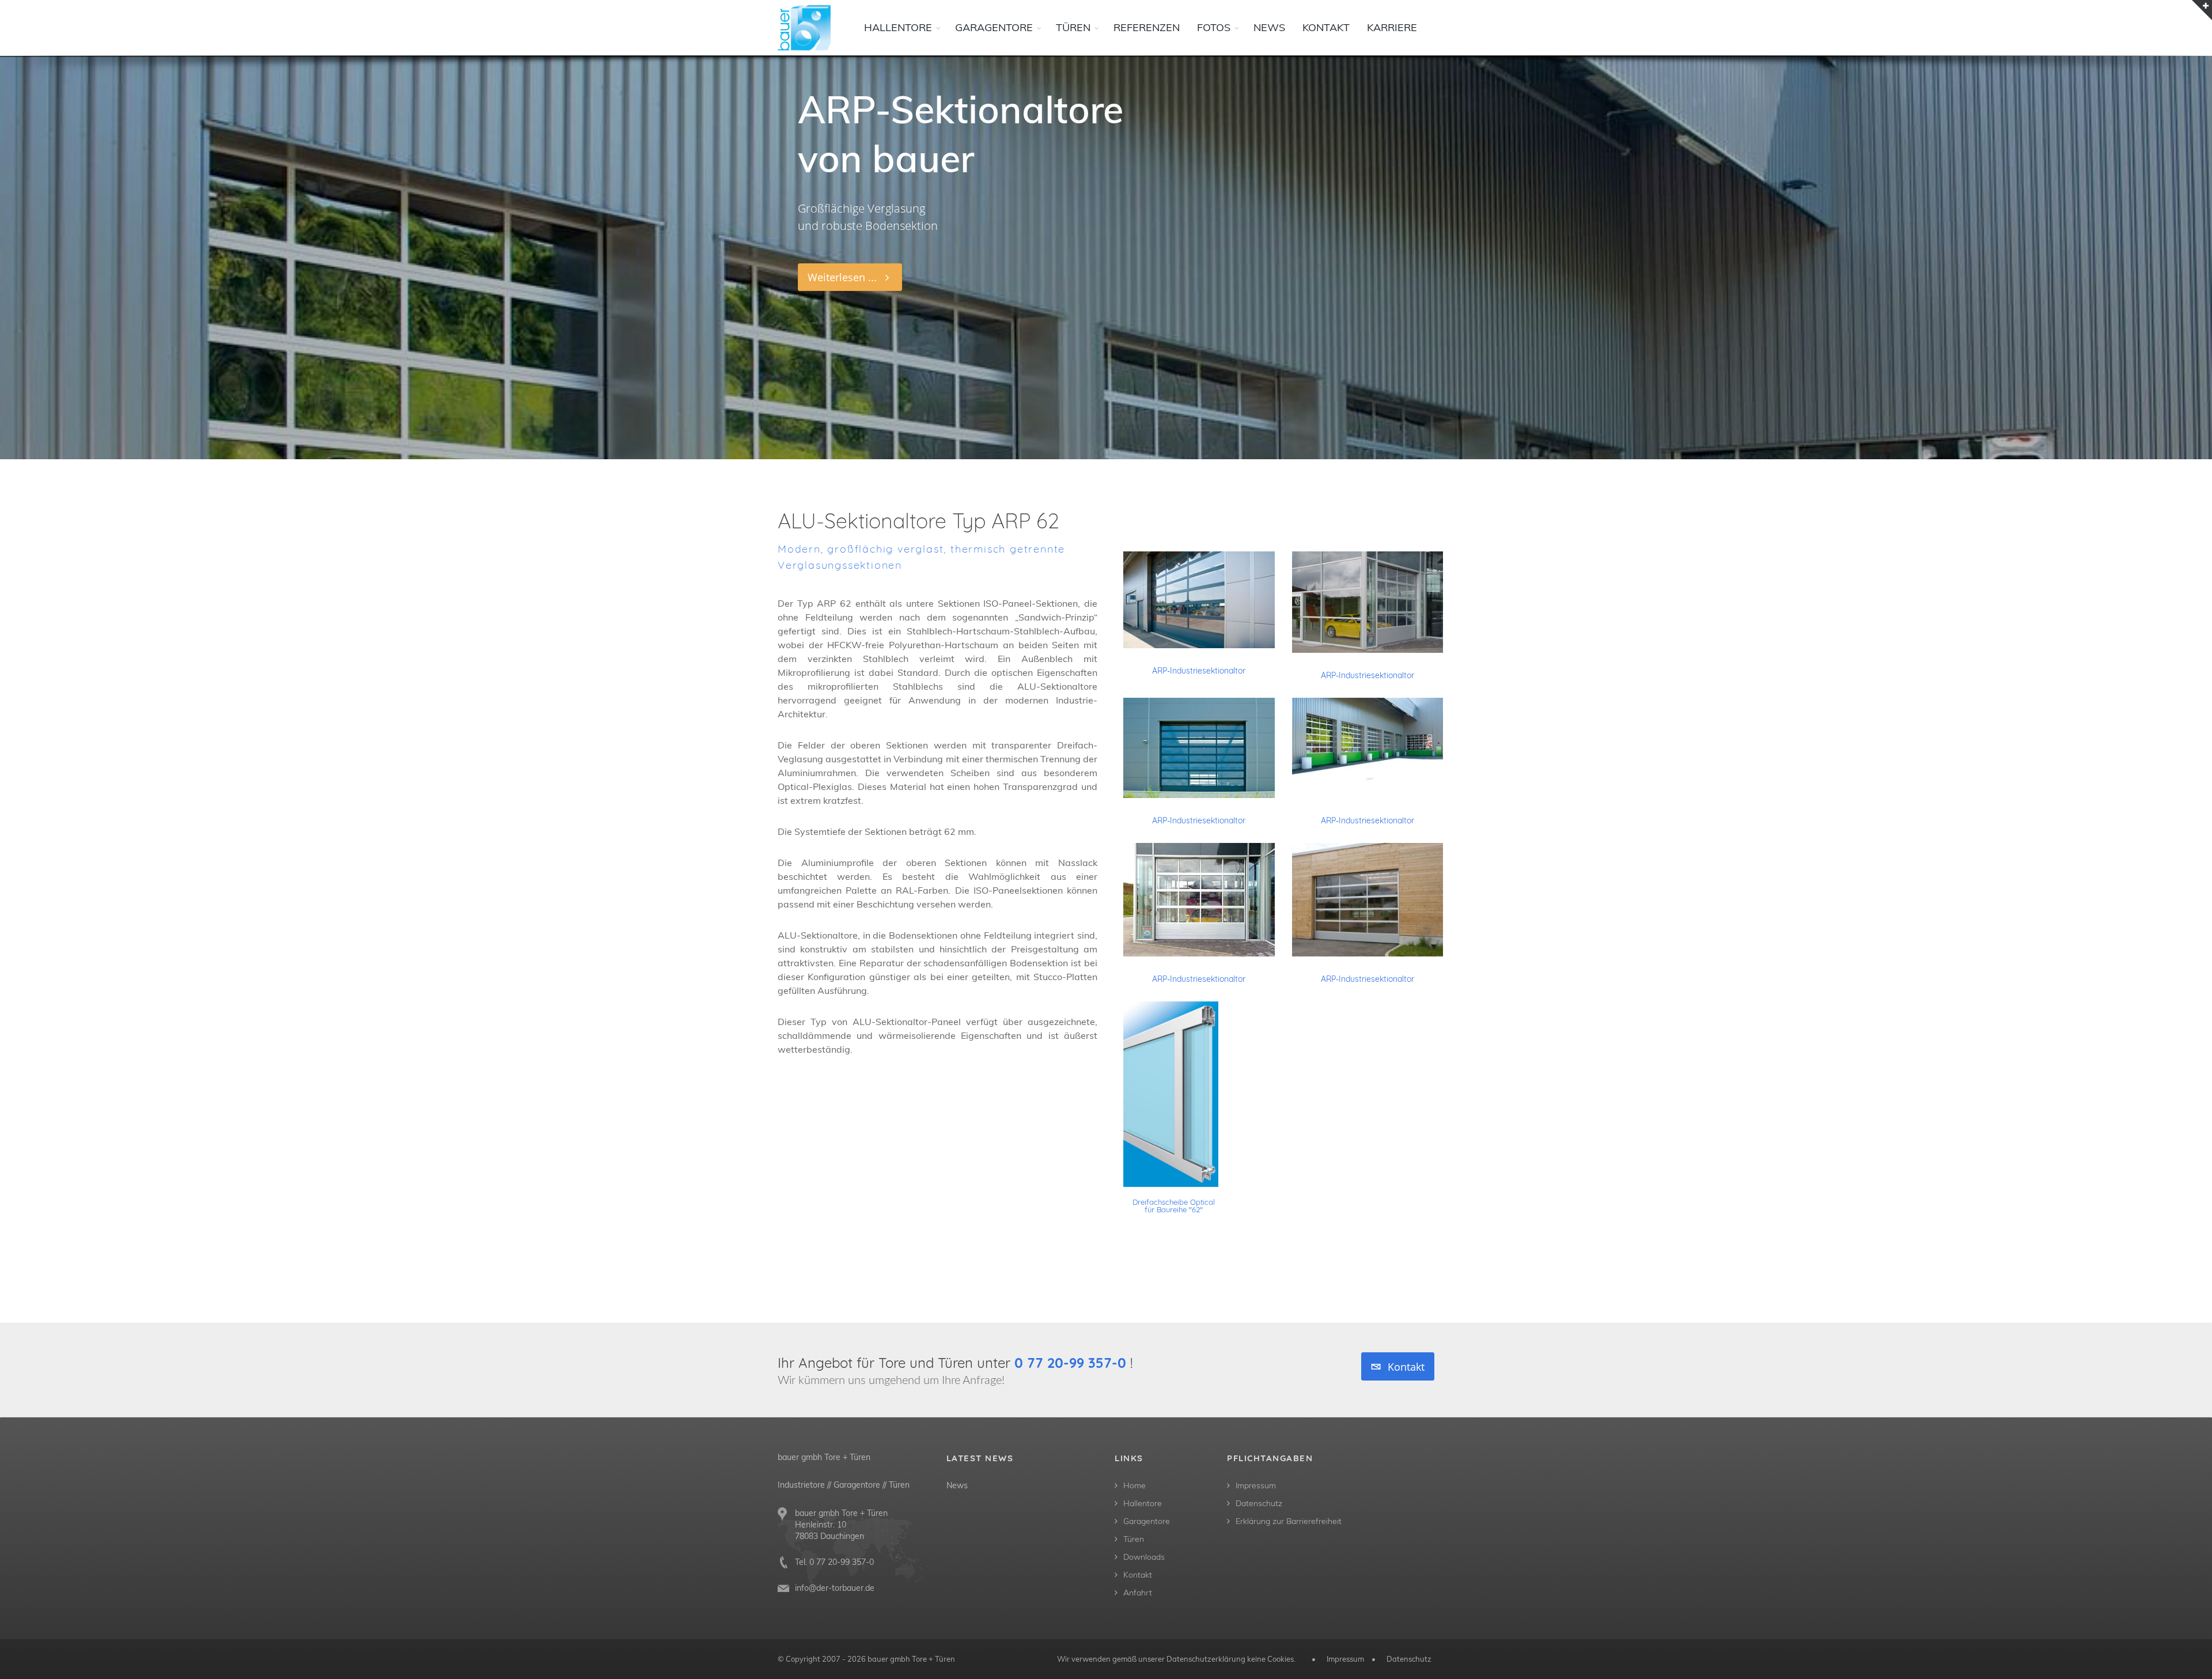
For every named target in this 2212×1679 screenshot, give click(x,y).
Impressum (1256, 1485)
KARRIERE (1392, 27)
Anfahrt (1138, 1593)
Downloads (1144, 1557)
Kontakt (1405, 1367)
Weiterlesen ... (846, 277)
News (957, 1485)
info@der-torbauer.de (835, 1588)
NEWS (1269, 27)
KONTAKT (1326, 27)
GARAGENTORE (994, 27)
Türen (1134, 1539)
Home (1135, 1485)
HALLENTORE (898, 27)
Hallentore (1143, 1503)
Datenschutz (1259, 1503)
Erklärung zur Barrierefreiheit (1289, 1521)
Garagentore (1147, 1521)
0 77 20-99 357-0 (1070, 1363)
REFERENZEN (1147, 27)
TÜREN (1073, 27)
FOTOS (1214, 27)
